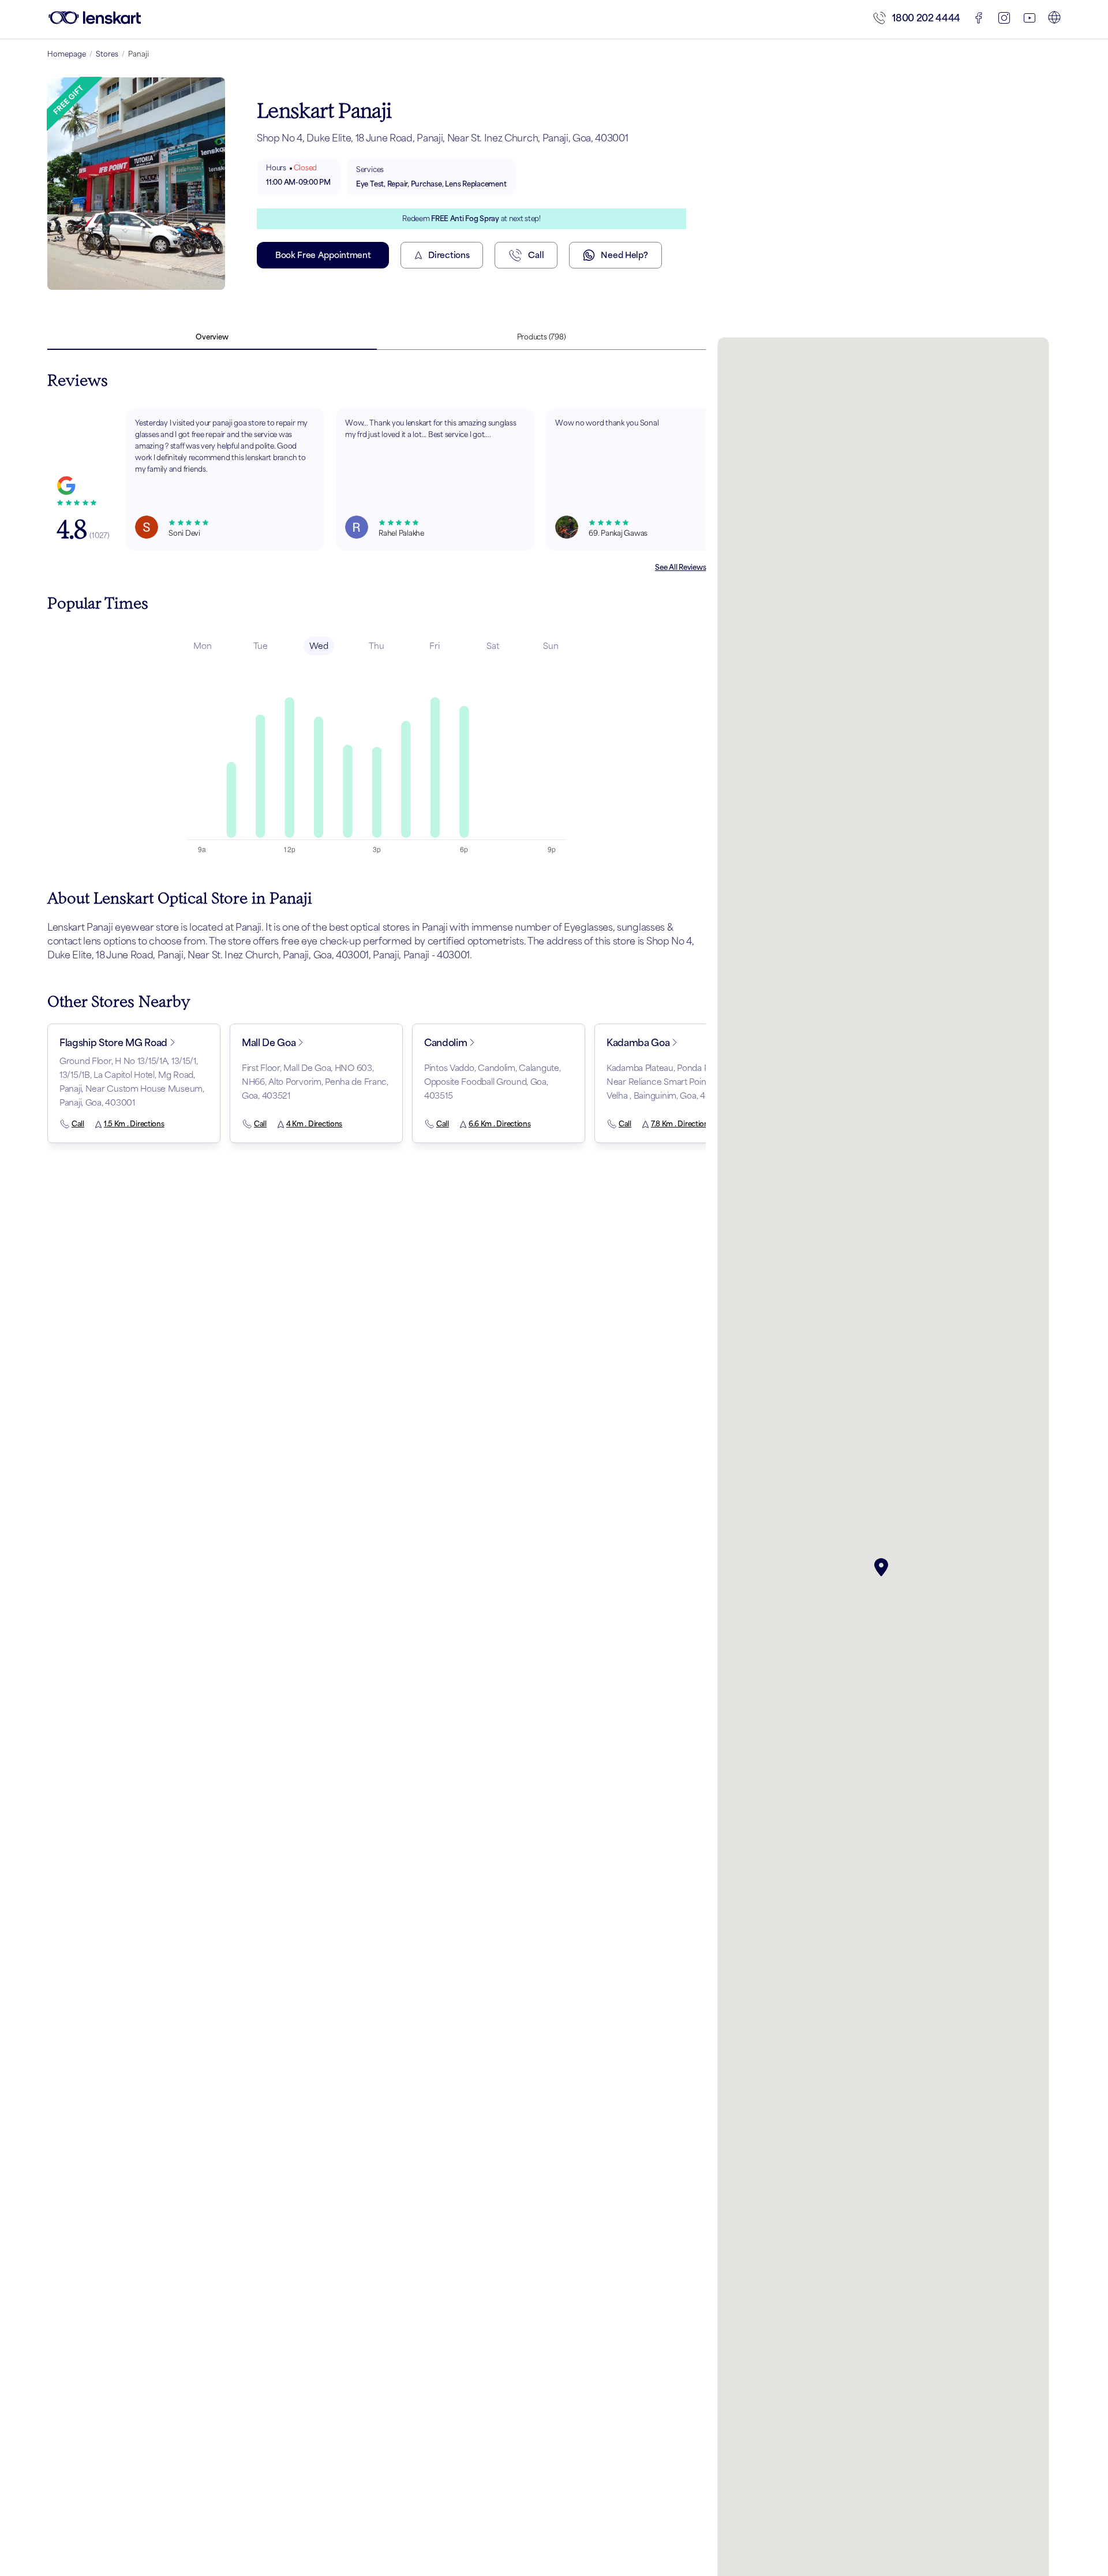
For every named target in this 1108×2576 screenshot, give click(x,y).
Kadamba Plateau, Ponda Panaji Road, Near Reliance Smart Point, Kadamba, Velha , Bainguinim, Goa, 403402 (678, 1082)
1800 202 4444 (926, 18)
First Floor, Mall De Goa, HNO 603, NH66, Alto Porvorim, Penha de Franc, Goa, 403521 (315, 1082)
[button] (884, 1567)
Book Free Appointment (323, 255)
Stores (107, 54)
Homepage (67, 54)
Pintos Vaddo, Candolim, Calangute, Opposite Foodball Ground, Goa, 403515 (492, 1082)
